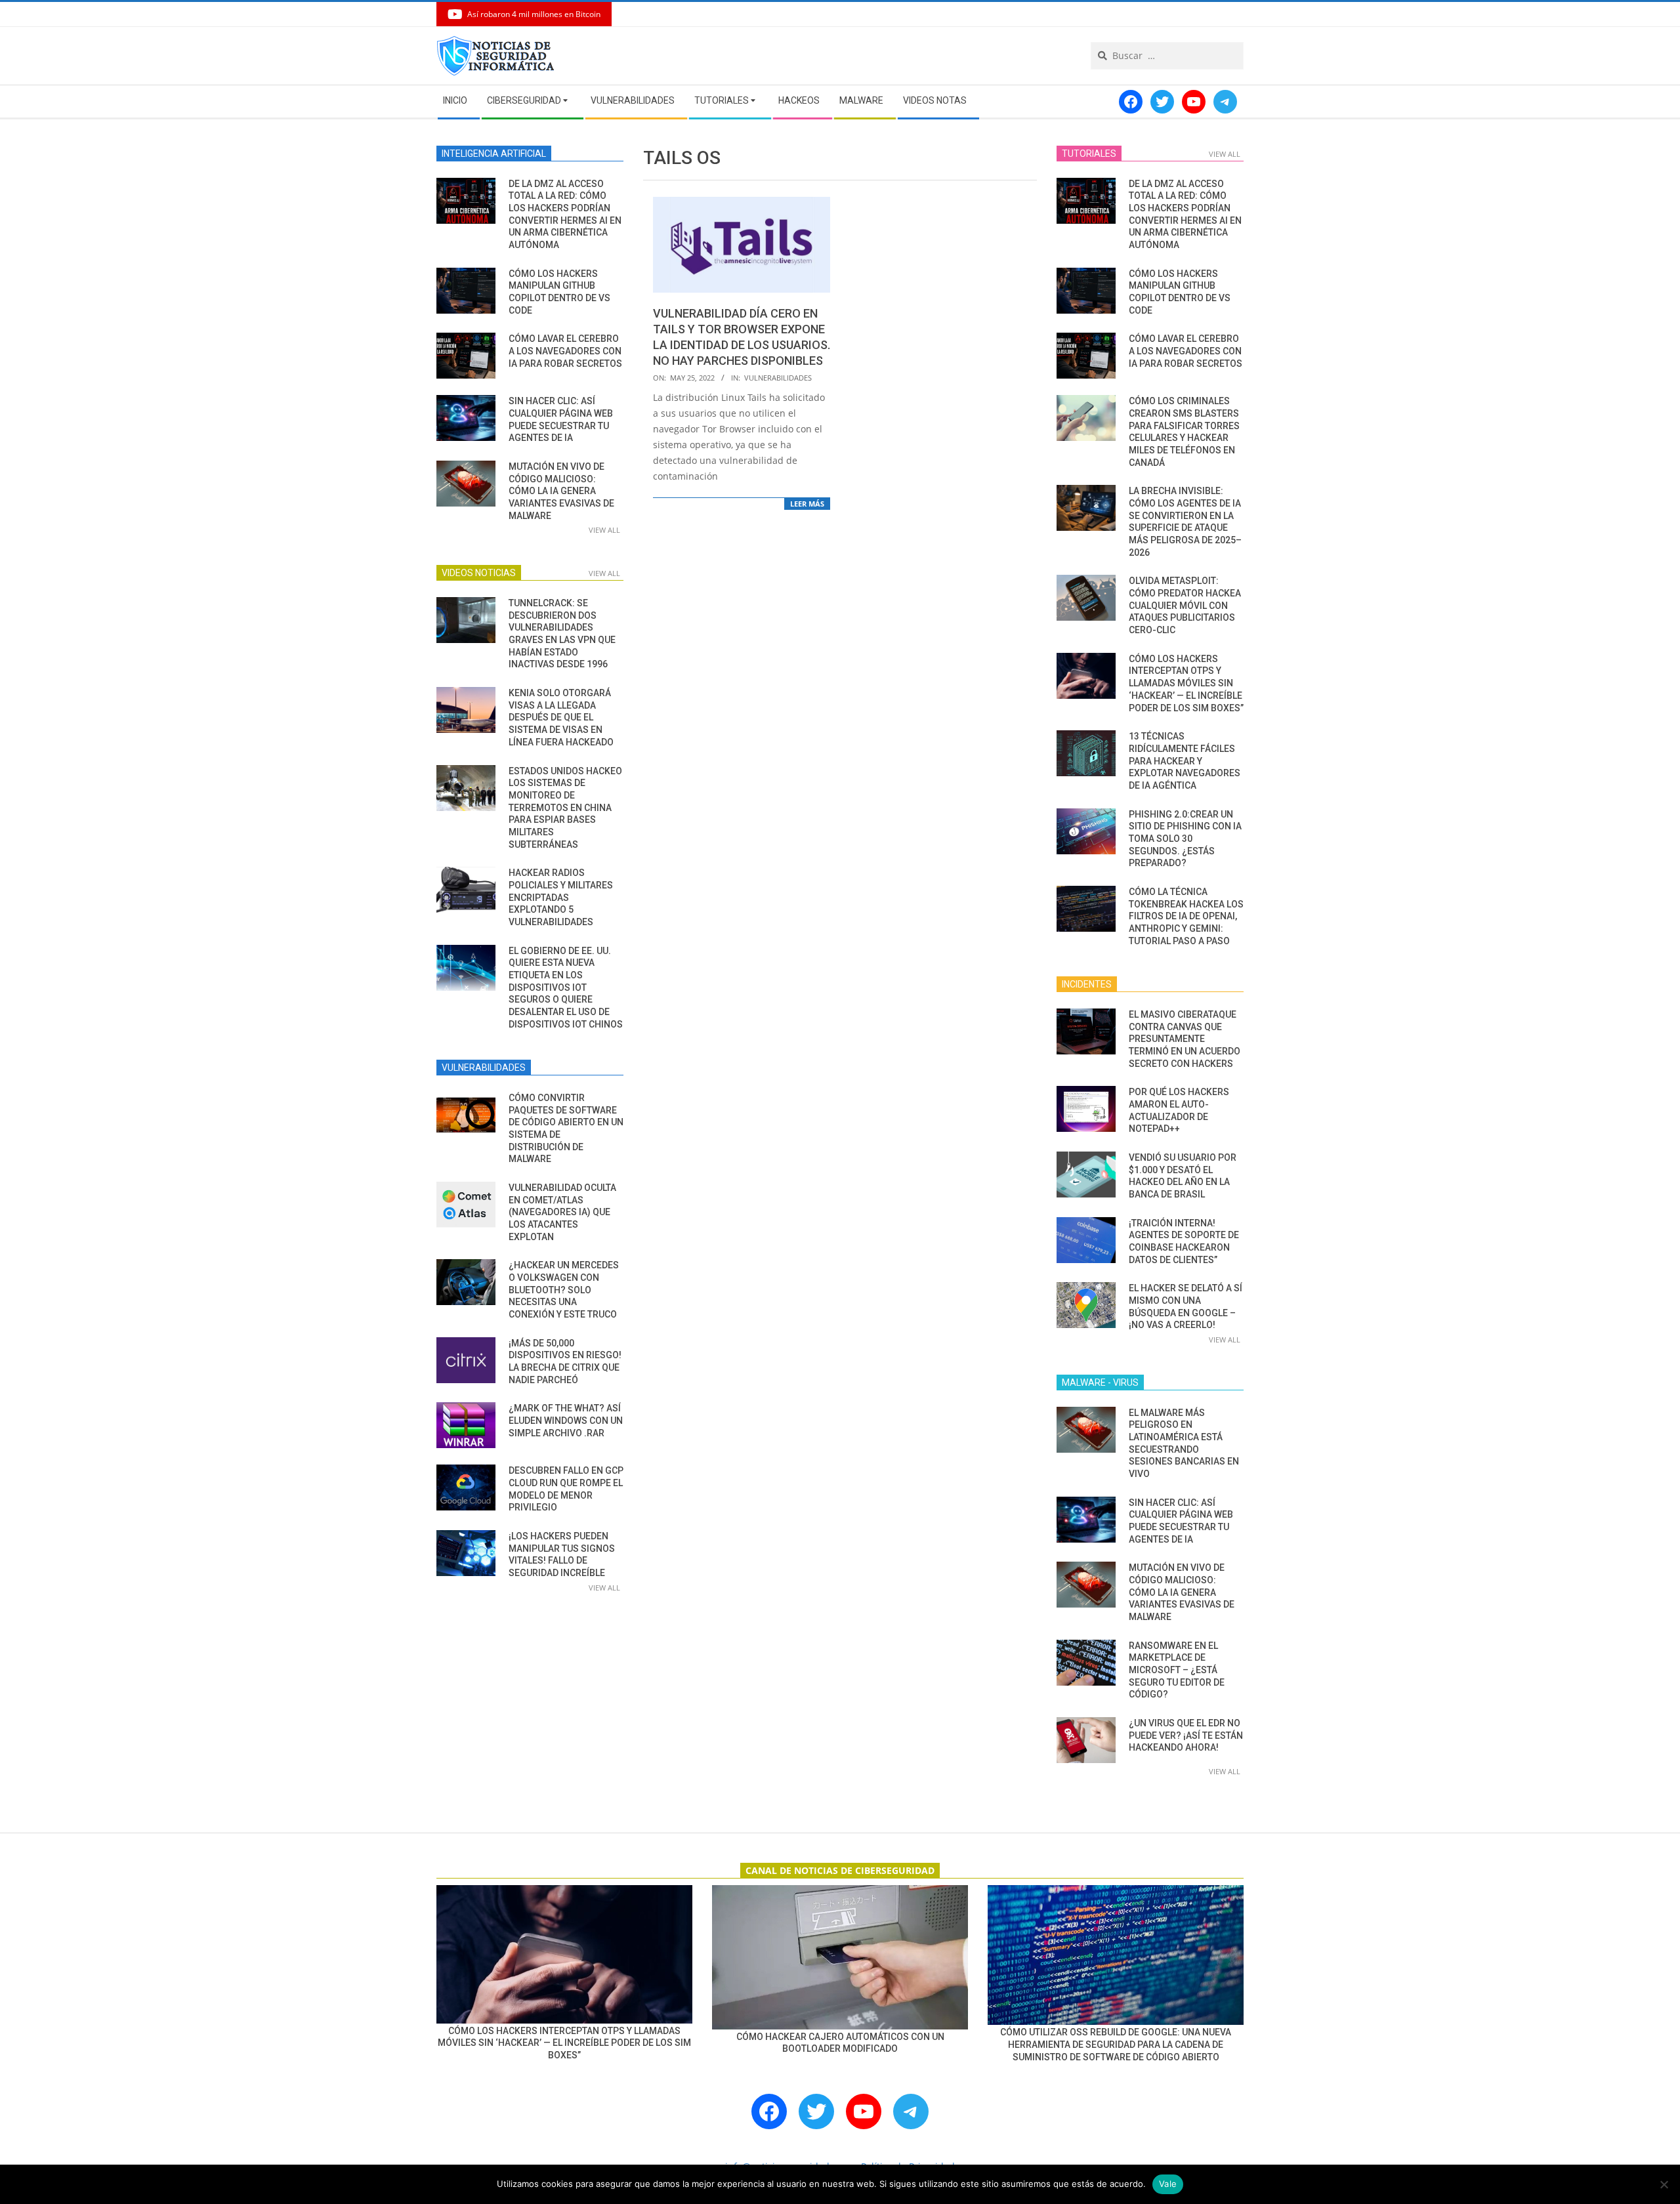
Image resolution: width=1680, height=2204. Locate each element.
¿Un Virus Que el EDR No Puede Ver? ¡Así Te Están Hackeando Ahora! (1186, 1735)
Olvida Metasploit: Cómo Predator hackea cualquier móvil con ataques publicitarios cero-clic (1185, 605)
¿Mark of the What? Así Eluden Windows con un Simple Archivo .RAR (566, 1420)
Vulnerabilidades (778, 378)
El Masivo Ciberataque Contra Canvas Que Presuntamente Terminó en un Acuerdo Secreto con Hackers (1185, 1039)
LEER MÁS (807, 504)
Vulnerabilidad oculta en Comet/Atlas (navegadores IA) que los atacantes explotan (562, 1212)
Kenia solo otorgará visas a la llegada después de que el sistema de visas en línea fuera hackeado (561, 717)
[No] (1664, 2184)
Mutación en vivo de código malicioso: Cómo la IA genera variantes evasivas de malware (561, 491)
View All (604, 530)
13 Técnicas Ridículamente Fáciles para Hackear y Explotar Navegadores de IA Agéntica (1185, 761)
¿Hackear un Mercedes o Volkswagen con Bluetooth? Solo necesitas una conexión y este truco (564, 1290)
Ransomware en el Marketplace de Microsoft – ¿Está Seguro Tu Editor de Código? (1177, 1670)
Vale (1168, 2184)
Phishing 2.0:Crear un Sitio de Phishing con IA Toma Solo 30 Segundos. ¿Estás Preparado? (1185, 839)
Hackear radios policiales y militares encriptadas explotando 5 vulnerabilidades (561, 897)
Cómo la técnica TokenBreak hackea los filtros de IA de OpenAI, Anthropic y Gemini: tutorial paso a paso (1186, 916)
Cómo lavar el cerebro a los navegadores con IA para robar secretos (565, 351)
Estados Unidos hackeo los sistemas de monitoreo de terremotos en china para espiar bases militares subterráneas (565, 808)
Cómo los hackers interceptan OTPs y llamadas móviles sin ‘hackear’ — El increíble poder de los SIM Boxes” (1186, 683)
